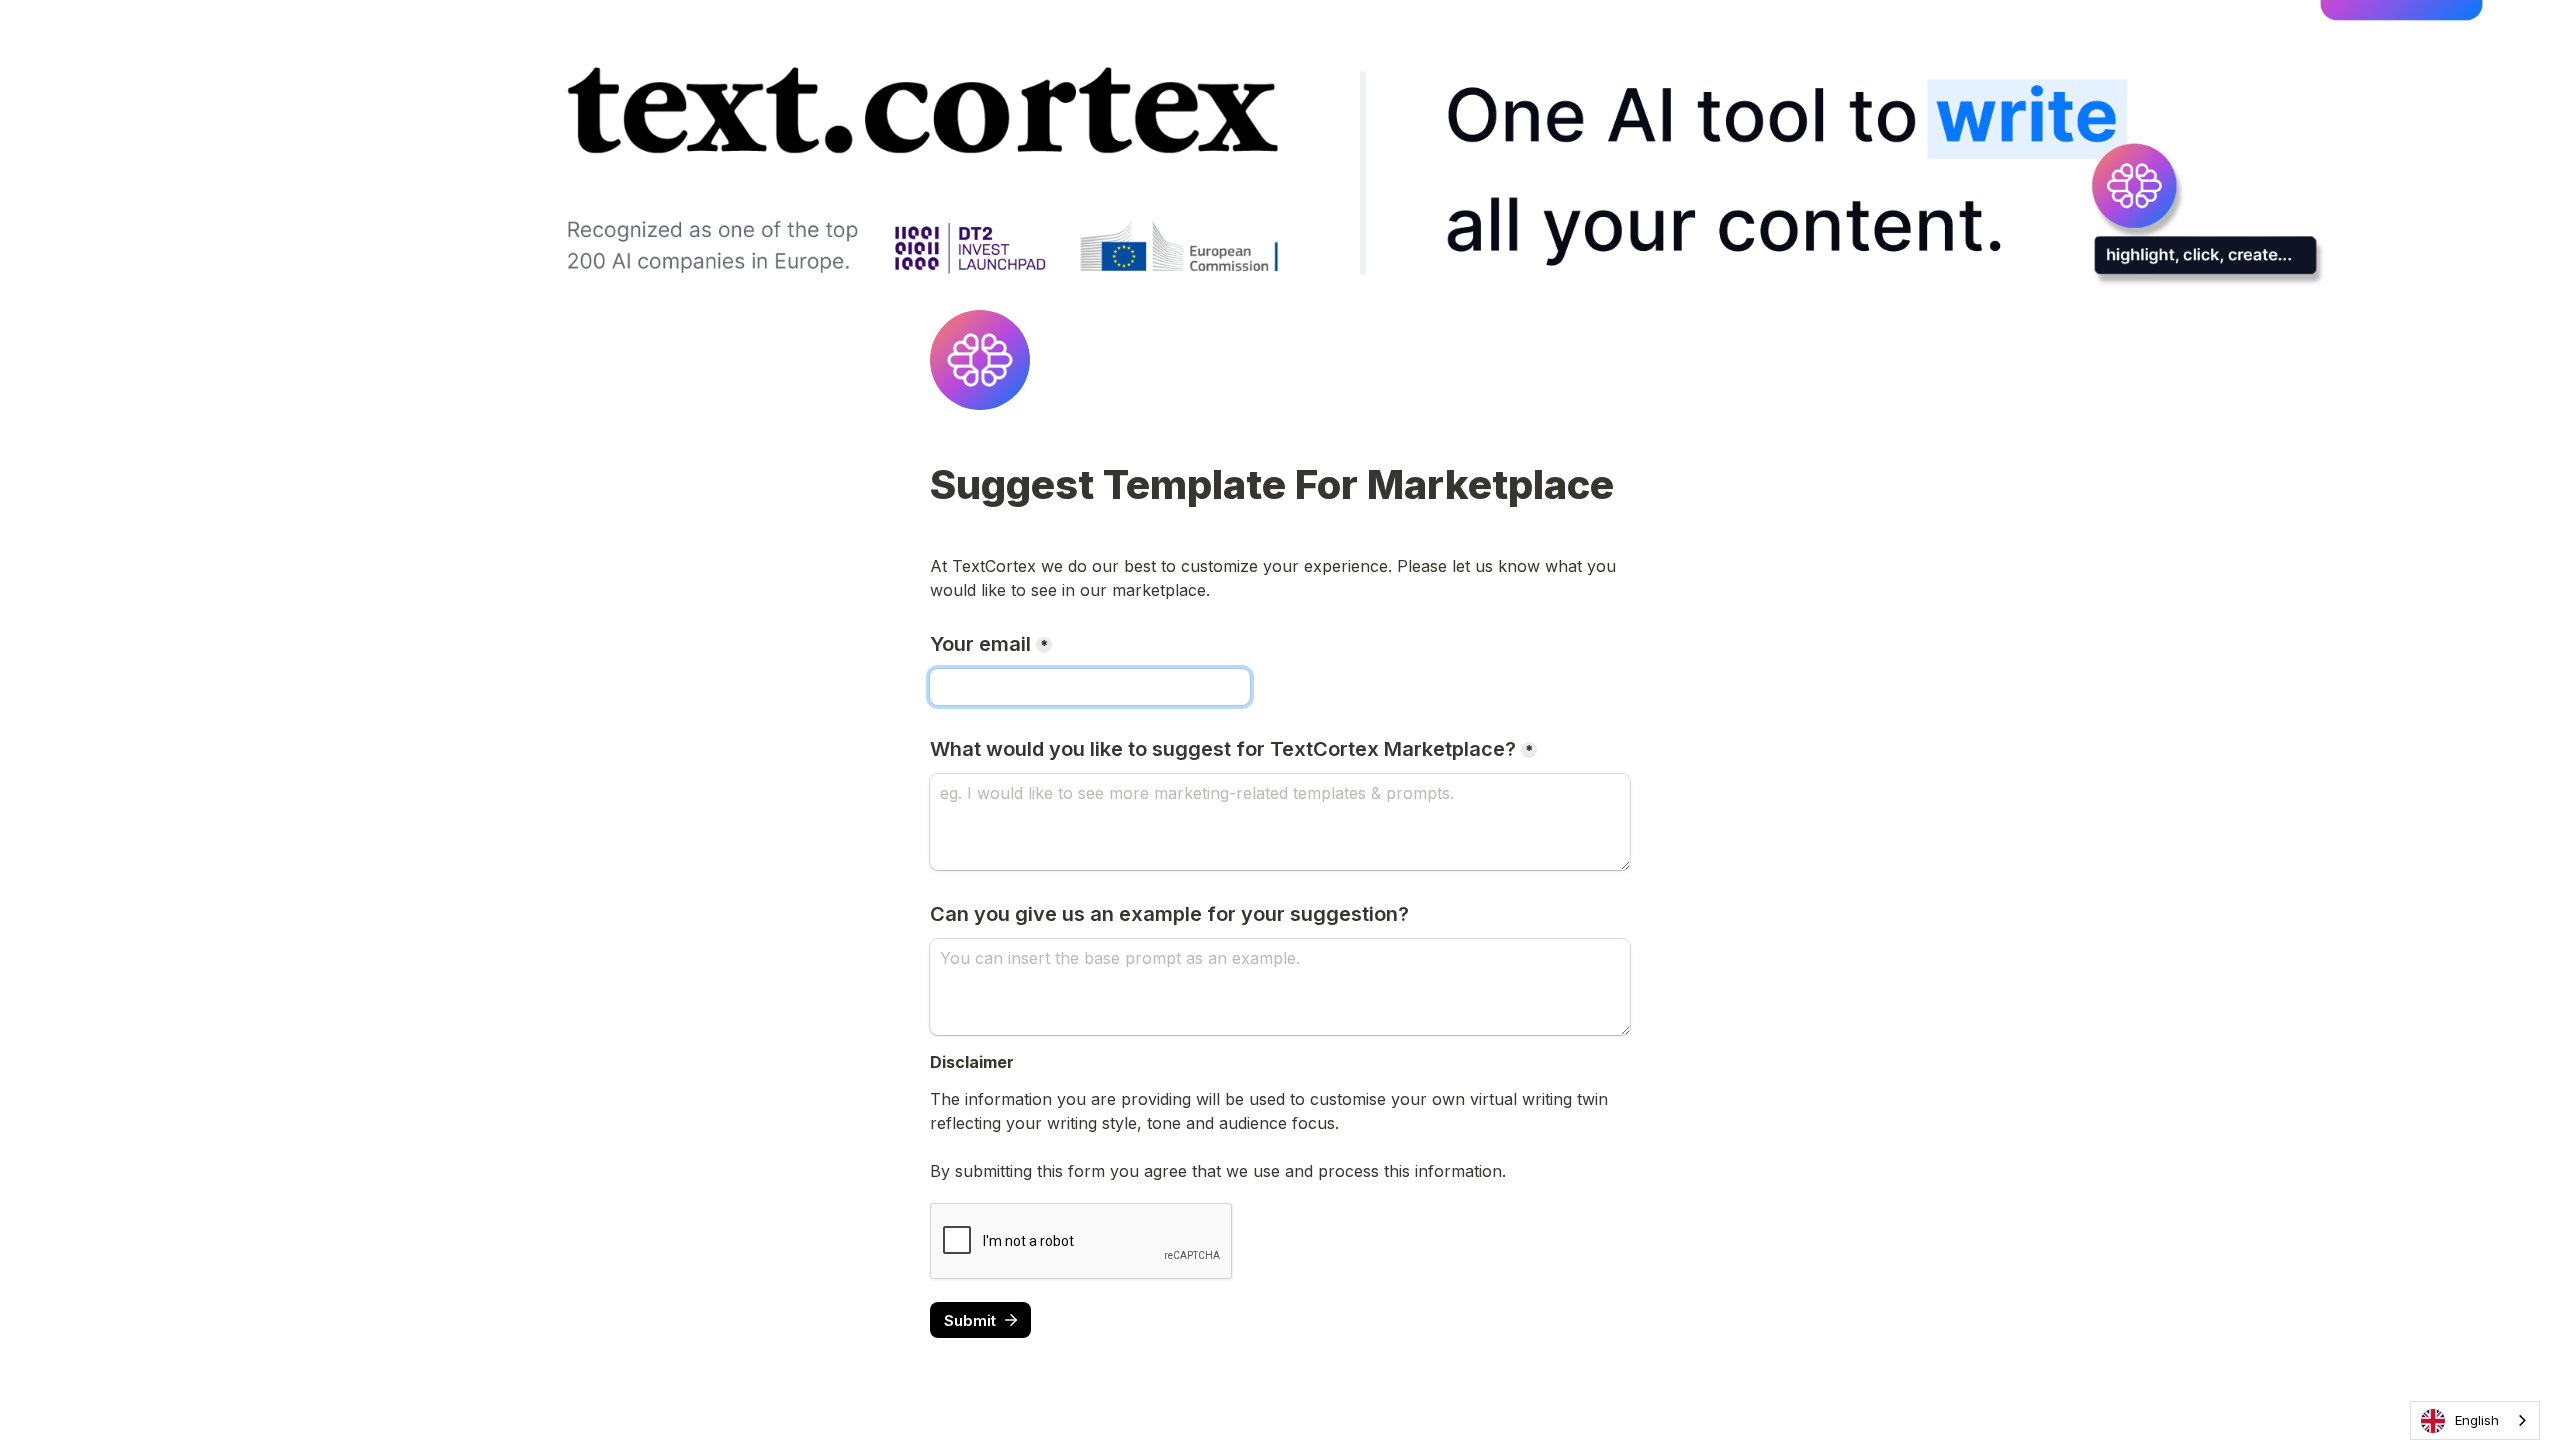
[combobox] (2475, 1420)
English (2477, 1420)
